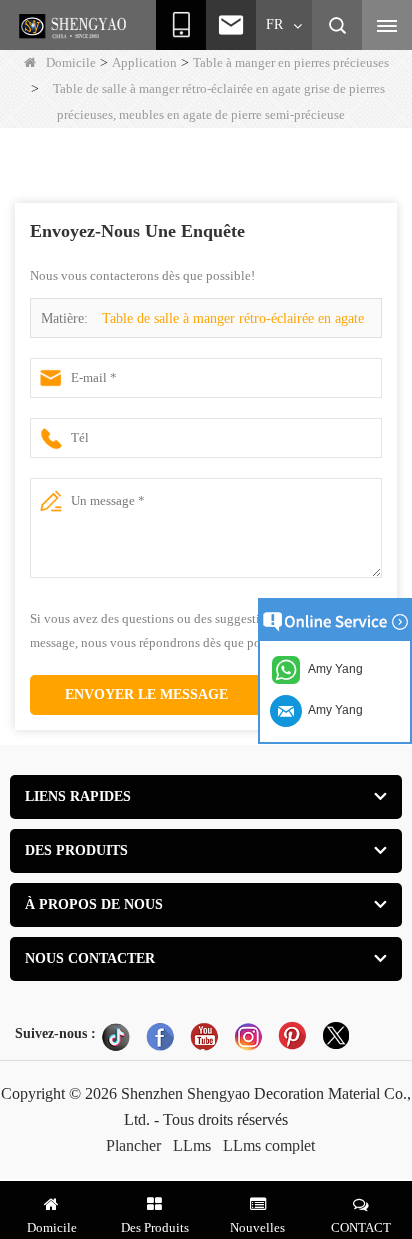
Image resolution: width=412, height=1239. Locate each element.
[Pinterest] (292, 1036)
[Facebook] (160, 1036)
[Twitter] (336, 1036)
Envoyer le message (146, 694)
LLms (192, 1145)
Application (144, 62)
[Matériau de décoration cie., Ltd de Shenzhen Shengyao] (75, 26)
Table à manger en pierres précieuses (291, 62)
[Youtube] (204, 1036)
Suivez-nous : (55, 1033)
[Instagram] (248, 1036)
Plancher (133, 1145)
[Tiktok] (116, 1036)
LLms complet (269, 1145)
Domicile (71, 62)
